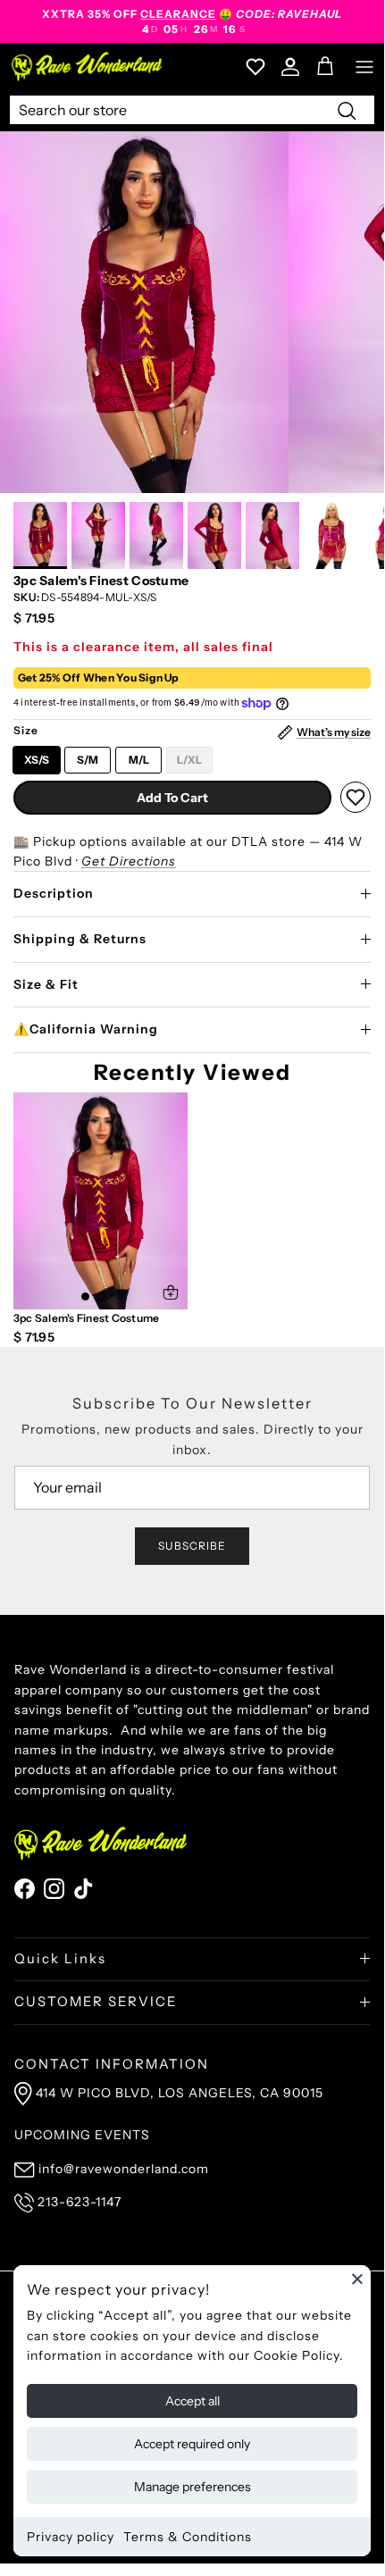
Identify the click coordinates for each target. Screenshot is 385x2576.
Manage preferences (192, 2487)
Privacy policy (71, 2537)
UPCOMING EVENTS (82, 2135)
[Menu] (364, 67)
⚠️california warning (86, 1029)
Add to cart (172, 798)
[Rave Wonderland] (88, 67)
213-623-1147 (80, 2202)
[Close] (357, 2279)
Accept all (192, 2401)
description (54, 893)
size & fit (46, 984)
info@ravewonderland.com (124, 2169)
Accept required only (192, 2444)
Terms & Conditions (188, 2537)
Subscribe (192, 1546)
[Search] (347, 110)
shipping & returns (80, 939)
